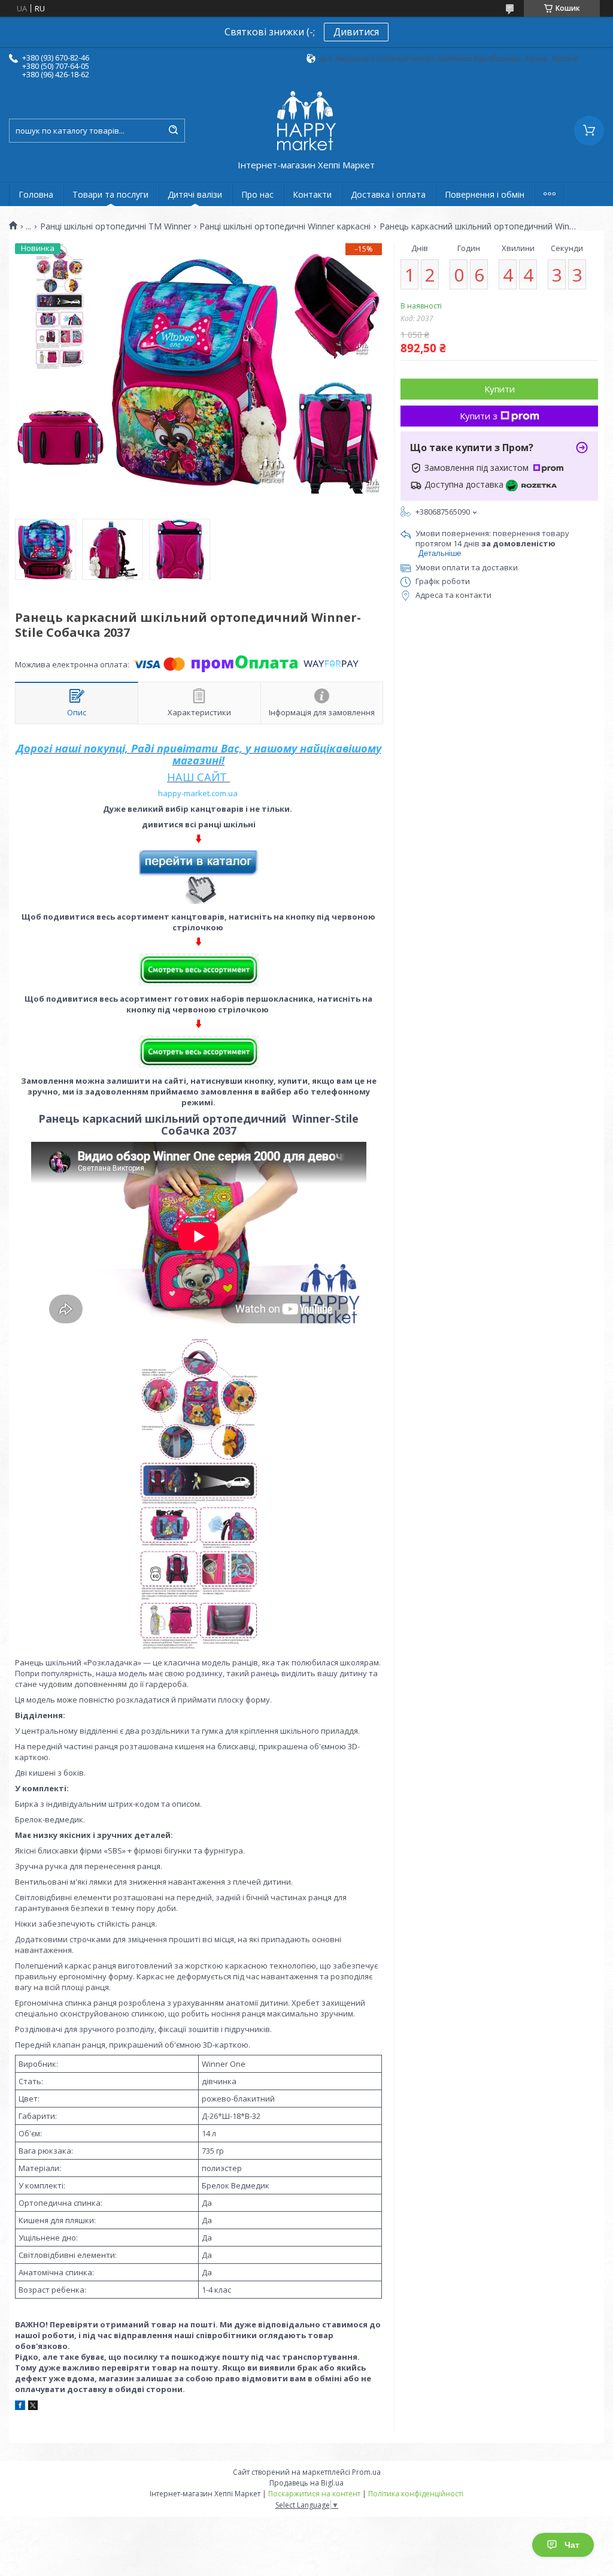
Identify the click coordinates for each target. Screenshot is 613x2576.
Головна (36, 194)
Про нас (257, 194)
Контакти (312, 194)
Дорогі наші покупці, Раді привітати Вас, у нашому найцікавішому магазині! (199, 754)
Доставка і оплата (388, 194)
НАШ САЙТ (197, 777)
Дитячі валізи (195, 194)
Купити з (479, 416)
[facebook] (20, 2407)
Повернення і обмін (485, 194)
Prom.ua (366, 2472)
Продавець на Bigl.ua (306, 2483)
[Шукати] (173, 131)
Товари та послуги (110, 194)
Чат (572, 2545)
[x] (33, 2407)
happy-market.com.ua (198, 793)
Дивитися (356, 32)
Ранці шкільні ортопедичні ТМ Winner (116, 226)
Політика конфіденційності (416, 2494)
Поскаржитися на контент (314, 2494)
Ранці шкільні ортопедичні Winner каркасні (285, 226)
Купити (500, 389)
